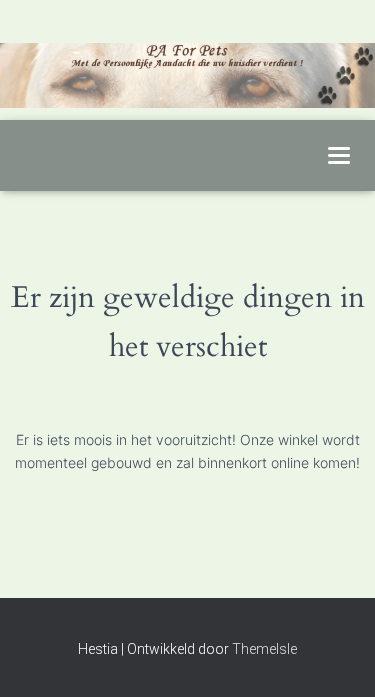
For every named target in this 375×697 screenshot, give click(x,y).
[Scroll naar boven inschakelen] (335, 657)
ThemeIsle (264, 649)
